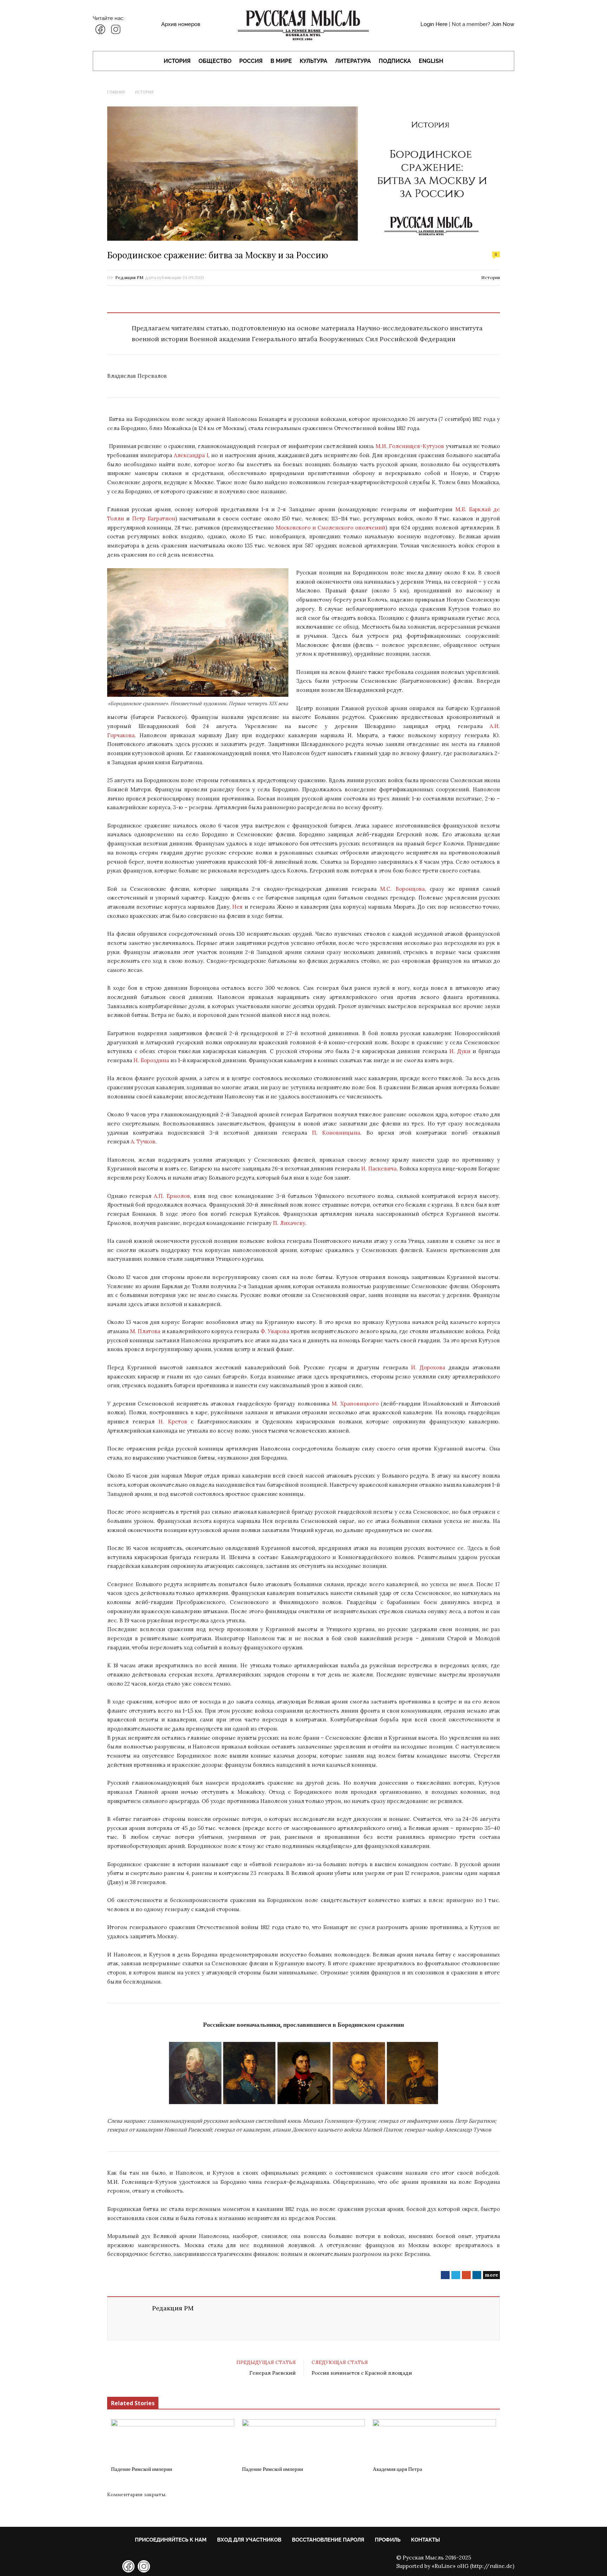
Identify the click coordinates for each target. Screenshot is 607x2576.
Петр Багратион (154, 518)
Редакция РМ (129, 277)
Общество (215, 61)
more (491, 2275)
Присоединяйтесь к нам (171, 2540)
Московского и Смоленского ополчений (331, 528)
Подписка (395, 61)
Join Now (503, 24)
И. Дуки (460, 1051)
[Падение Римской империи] (173, 2440)
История (177, 61)
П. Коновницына (336, 1133)
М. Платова (145, 1331)
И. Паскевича (379, 1169)
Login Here (434, 24)
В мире (281, 61)
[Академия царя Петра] (434, 2440)
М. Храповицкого (355, 1404)
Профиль (388, 2540)
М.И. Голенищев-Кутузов (410, 446)
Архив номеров (181, 24)
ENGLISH (431, 61)
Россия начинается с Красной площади (362, 2373)
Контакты (425, 2540)
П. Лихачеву (289, 1223)
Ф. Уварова (275, 1331)
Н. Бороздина (151, 1060)
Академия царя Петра (397, 2469)
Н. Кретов (173, 1422)
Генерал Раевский (273, 2373)
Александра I (191, 455)
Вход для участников (249, 2540)
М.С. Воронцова (402, 889)
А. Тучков (143, 1141)
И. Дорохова (428, 1367)
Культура (314, 61)
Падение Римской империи (142, 2469)
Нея (237, 907)
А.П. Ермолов (172, 1196)
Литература (353, 61)
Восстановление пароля (328, 2540)
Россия (251, 61)
